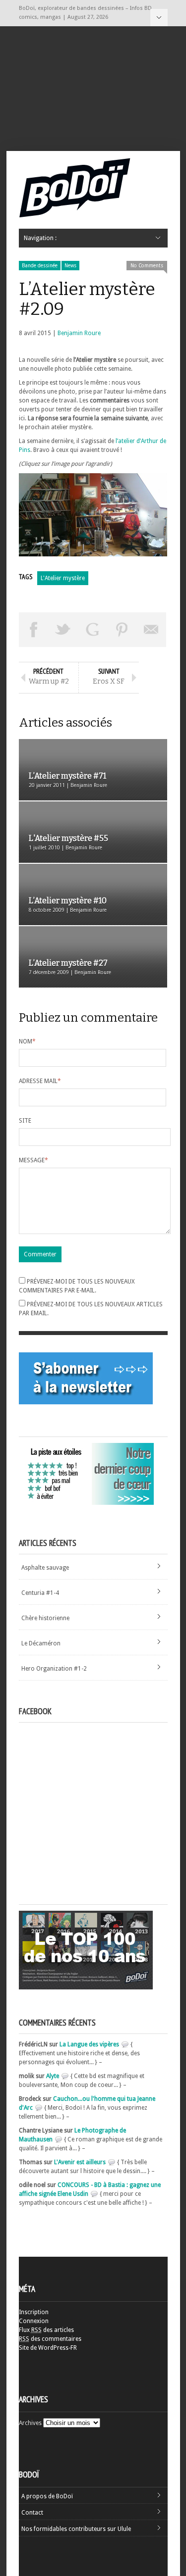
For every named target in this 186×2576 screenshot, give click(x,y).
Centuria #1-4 (40, 1593)
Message (33, 1160)
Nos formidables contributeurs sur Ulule (76, 2529)
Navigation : (159, 18)
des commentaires (50, 2339)
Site (25, 1121)
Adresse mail (40, 1081)
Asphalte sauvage (45, 1568)
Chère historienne (45, 1618)
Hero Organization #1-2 (54, 1669)
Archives (30, 2423)
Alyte (53, 2076)
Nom (27, 1041)
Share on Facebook (34, 630)
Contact (32, 2513)
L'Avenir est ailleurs (80, 2162)
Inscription (34, 2312)
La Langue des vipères (89, 2044)
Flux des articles (46, 2330)
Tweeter (63, 630)
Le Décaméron (41, 1643)
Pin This (122, 630)
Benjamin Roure (79, 333)
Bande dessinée (40, 266)
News (70, 266)
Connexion (34, 2321)
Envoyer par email (152, 630)
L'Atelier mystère (63, 578)
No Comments (147, 266)
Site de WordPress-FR (48, 2348)
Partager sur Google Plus (93, 630)
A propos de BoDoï (47, 2496)
